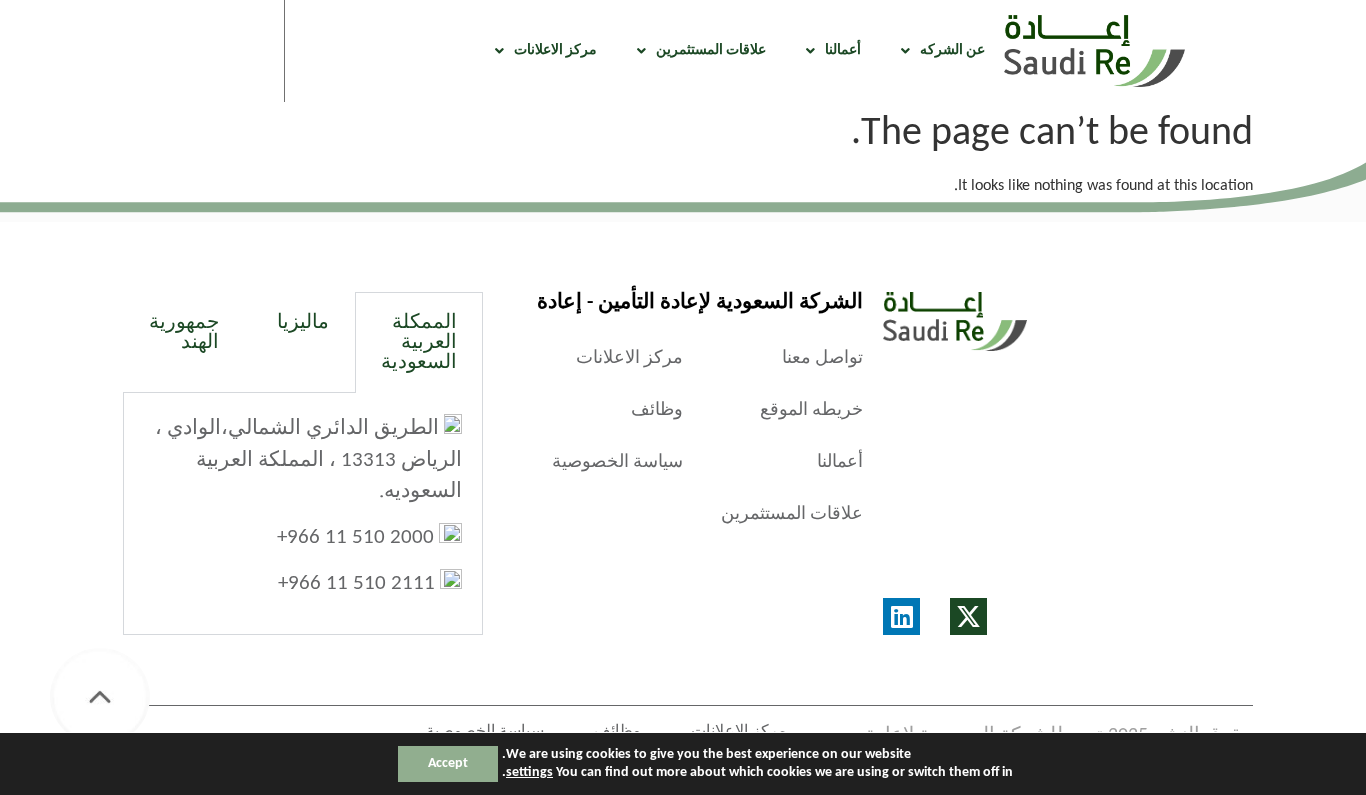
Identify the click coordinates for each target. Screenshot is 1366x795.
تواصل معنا (822, 358)
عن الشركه (952, 50)
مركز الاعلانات (555, 50)
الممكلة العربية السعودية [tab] (419, 343)
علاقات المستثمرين (711, 50)
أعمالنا (843, 50)
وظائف (657, 410)
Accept (448, 763)
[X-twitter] (968, 616)
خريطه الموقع (811, 410)
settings (529, 772)
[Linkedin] (901, 616)
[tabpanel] (303, 514)
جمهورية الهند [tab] (184, 333)
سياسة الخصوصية (617, 462)
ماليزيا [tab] (303, 323)
